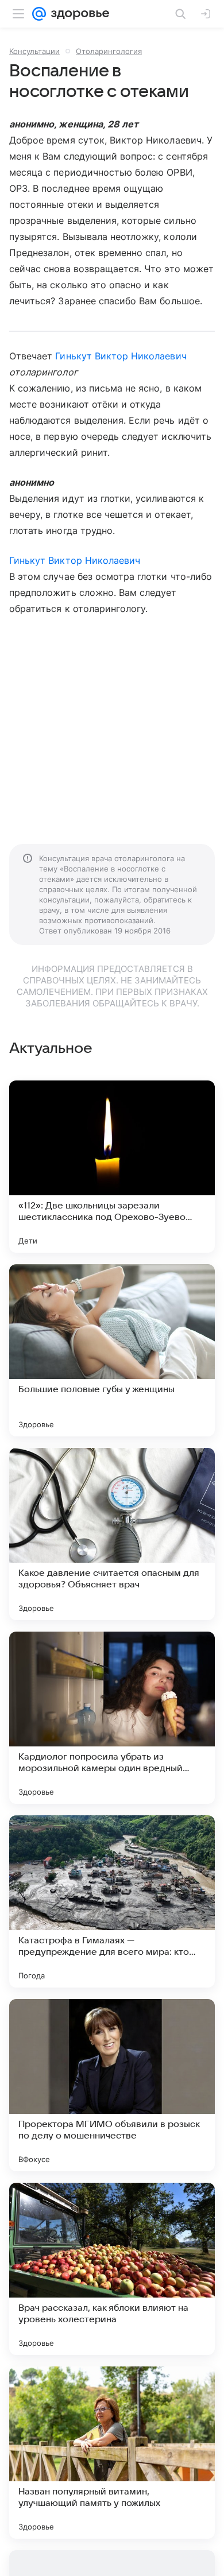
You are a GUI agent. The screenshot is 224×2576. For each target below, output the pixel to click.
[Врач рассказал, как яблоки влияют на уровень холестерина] (112, 2269)
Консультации (34, 51)
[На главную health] (78, 14)
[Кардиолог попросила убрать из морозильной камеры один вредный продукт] (112, 1718)
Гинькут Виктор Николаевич (121, 356)
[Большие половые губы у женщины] (112, 1350)
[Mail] (39, 14)
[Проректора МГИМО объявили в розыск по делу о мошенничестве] (112, 2085)
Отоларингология (109, 51)
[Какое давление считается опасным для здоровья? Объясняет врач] (112, 1534)
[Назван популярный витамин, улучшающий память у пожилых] (112, 2453)
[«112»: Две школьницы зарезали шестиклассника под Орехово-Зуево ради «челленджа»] (112, 1167)
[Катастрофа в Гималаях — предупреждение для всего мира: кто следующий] (112, 1901)
